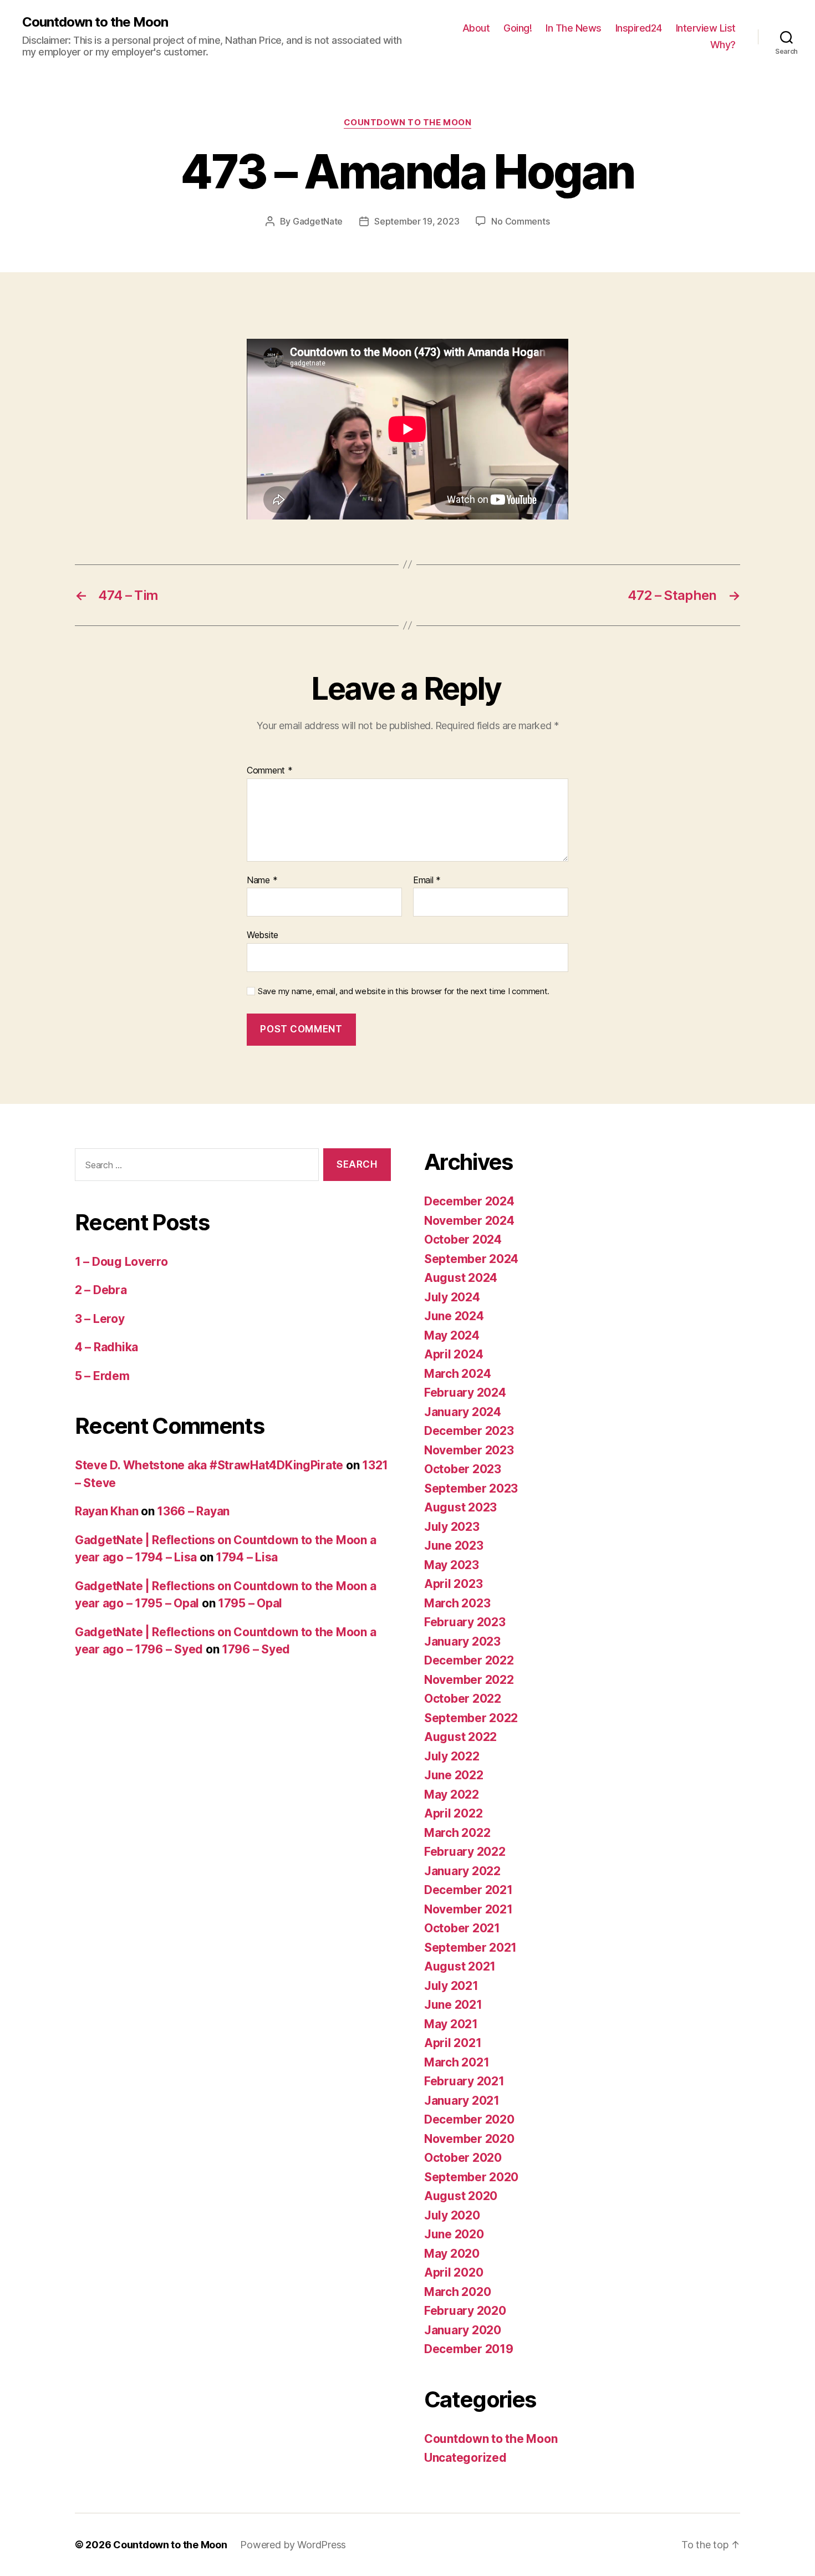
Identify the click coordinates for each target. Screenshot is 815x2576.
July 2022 (452, 1756)
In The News (574, 28)
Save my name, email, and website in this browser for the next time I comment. (404, 991)
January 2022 (462, 1871)
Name (262, 880)
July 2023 (452, 1527)
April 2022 (453, 1813)
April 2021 (453, 2043)
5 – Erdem (102, 1376)
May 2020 (452, 2254)
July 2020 (452, 2215)
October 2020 (463, 2158)
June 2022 (454, 1775)
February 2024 (465, 1393)
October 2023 (463, 1469)
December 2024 (469, 1201)
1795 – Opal (250, 1603)
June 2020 (454, 2234)
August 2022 (460, 1737)
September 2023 (471, 1488)
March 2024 (457, 1374)
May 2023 (452, 1565)
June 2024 (454, 1316)
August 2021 (460, 1966)
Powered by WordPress (293, 2545)
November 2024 (469, 1221)
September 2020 (471, 2177)
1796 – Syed (256, 1649)
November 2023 (469, 1450)
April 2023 (453, 1584)
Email (427, 880)
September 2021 (470, 1948)
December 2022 (469, 1660)
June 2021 (453, 2005)
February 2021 (464, 2081)
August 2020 (461, 2196)
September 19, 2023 (417, 221)
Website (263, 935)
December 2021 (468, 1890)
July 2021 (451, 1986)
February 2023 (465, 1622)
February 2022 (465, 1852)
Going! (518, 28)
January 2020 (463, 2330)
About (476, 28)
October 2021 (462, 1928)
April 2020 (454, 2272)
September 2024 (471, 1259)
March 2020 (457, 2292)
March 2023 (457, 1603)
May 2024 (452, 1335)
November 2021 (468, 1909)
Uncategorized (465, 2458)
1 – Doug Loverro (121, 1262)
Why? (723, 45)
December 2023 (469, 1431)
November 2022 (469, 1680)
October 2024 (463, 1239)
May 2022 (452, 1794)
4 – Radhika (106, 1347)
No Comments (520, 221)
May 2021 (451, 2024)
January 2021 (462, 2101)
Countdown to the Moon (95, 22)
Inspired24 (639, 28)
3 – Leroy (100, 1319)
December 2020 (469, 2119)
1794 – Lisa (247, 1557)
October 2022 (463, 1699)
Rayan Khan (106, 1511)
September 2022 (471, 1718)
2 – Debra (101, 1290)
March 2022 (457, 1833)
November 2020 (469, 2139)
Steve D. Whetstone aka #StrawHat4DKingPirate (209, 1465)
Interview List (706, 28)
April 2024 (454, 1354)
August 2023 (460, 1507)
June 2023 (454, 1546)
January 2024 (463, 1412)
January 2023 (462, 1641)
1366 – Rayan (193, 1511)
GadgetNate (318, 221)
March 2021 (457, 2062)
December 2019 (469, 2349)
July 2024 (452, 1297)
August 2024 (461, 1278)
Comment (270, 771)
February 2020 (465, 2311)
